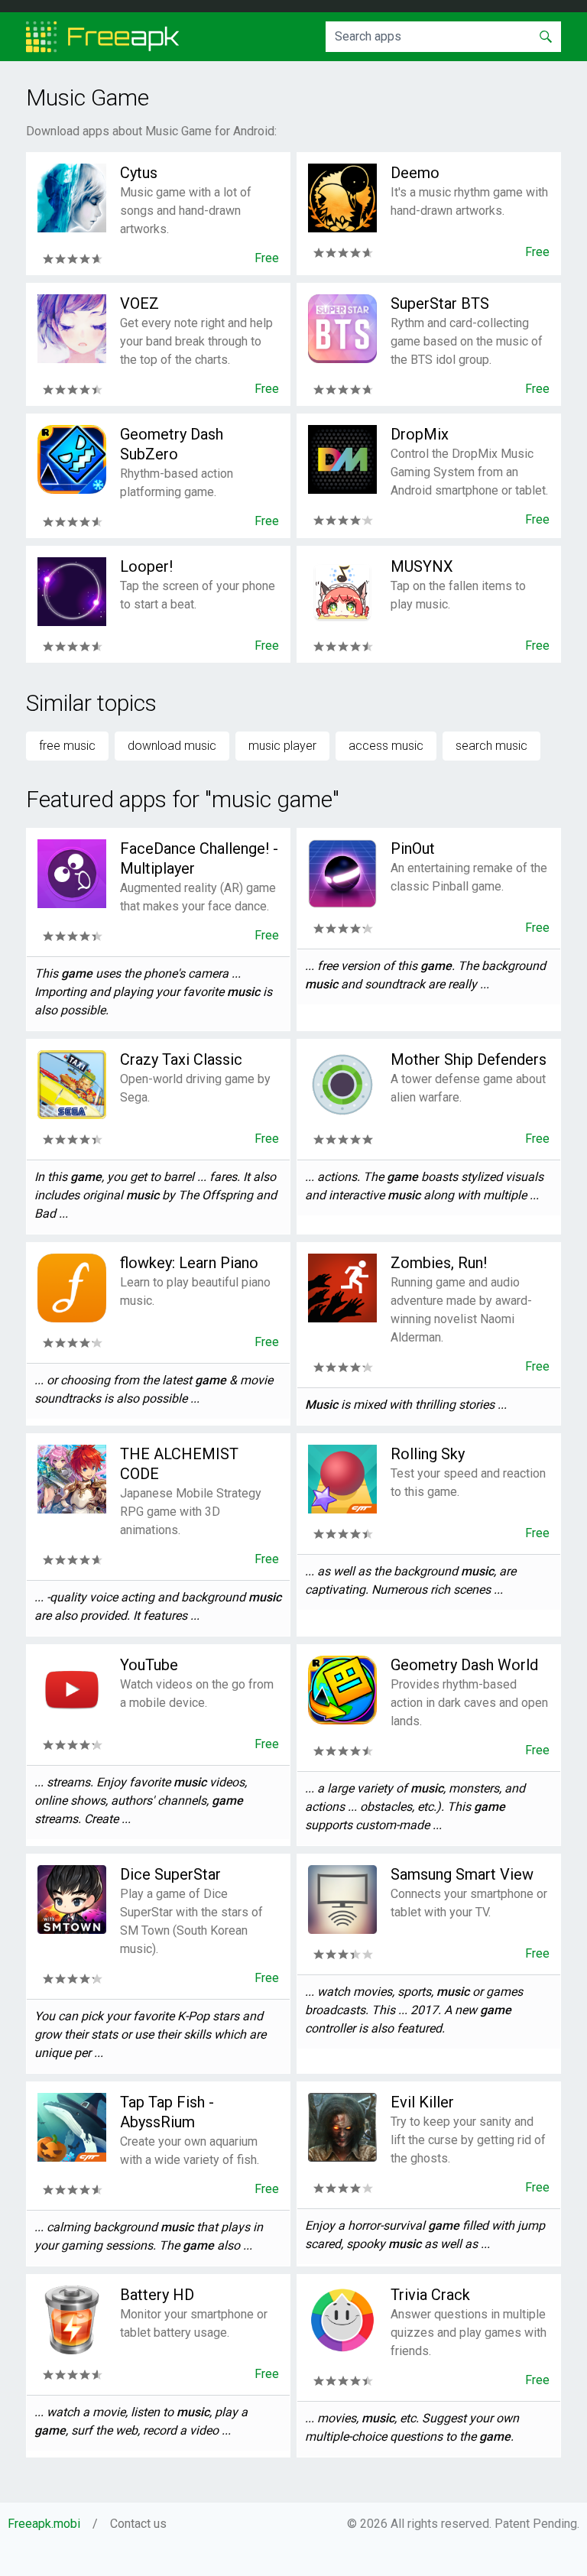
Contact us (138, 2524)
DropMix (420, 434)
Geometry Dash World (464, 1665)
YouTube (149, 1665)
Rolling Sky (428, 1454)
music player (282, 746)
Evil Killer (422, 2102)
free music (67, 746)
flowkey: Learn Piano (189, 1263)
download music (172, 746)
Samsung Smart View (462, 1874)
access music (386, 746)
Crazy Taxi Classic (181, 1059)
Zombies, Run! (439, 1263)
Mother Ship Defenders (469, 1059)
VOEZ (139, 303)
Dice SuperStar (170, 1874)
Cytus (139, 173)
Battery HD (157, 2295)
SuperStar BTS (440, 303)
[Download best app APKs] (103, 37)
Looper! (146, 566)
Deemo (415, 173)
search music (491, 746)
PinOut (413, 848)
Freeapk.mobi (44, 2524)
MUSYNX (422, 566)
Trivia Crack (430, 2295)
